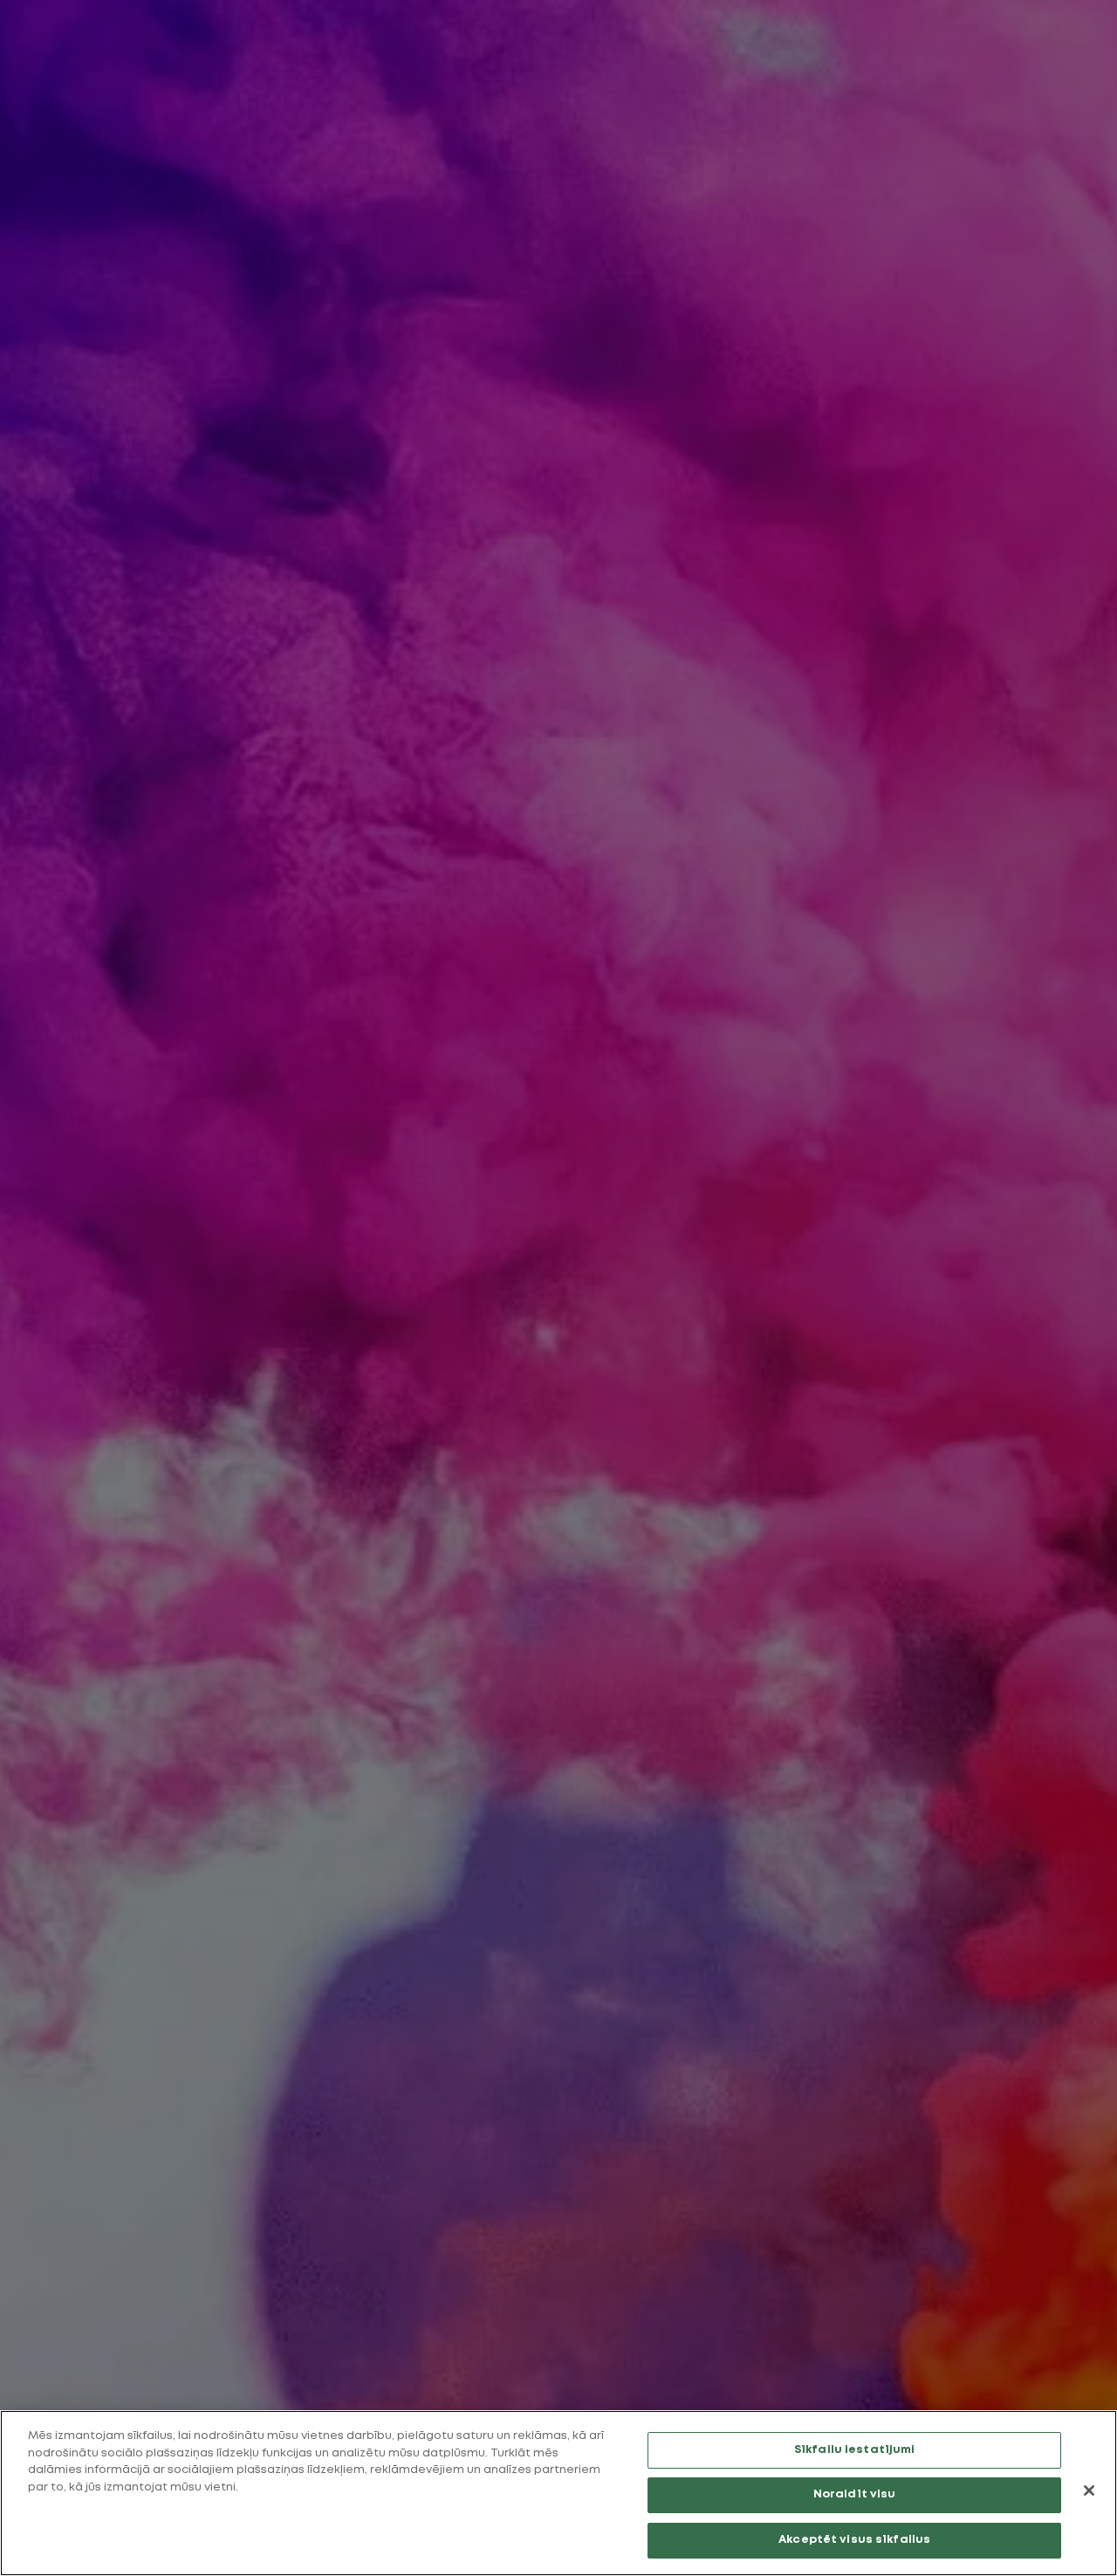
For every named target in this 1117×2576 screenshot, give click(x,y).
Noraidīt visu (855, 2495)
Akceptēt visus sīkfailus (854, 2540)
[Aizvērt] (1089, 2490)
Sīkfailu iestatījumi (855, 2450)
